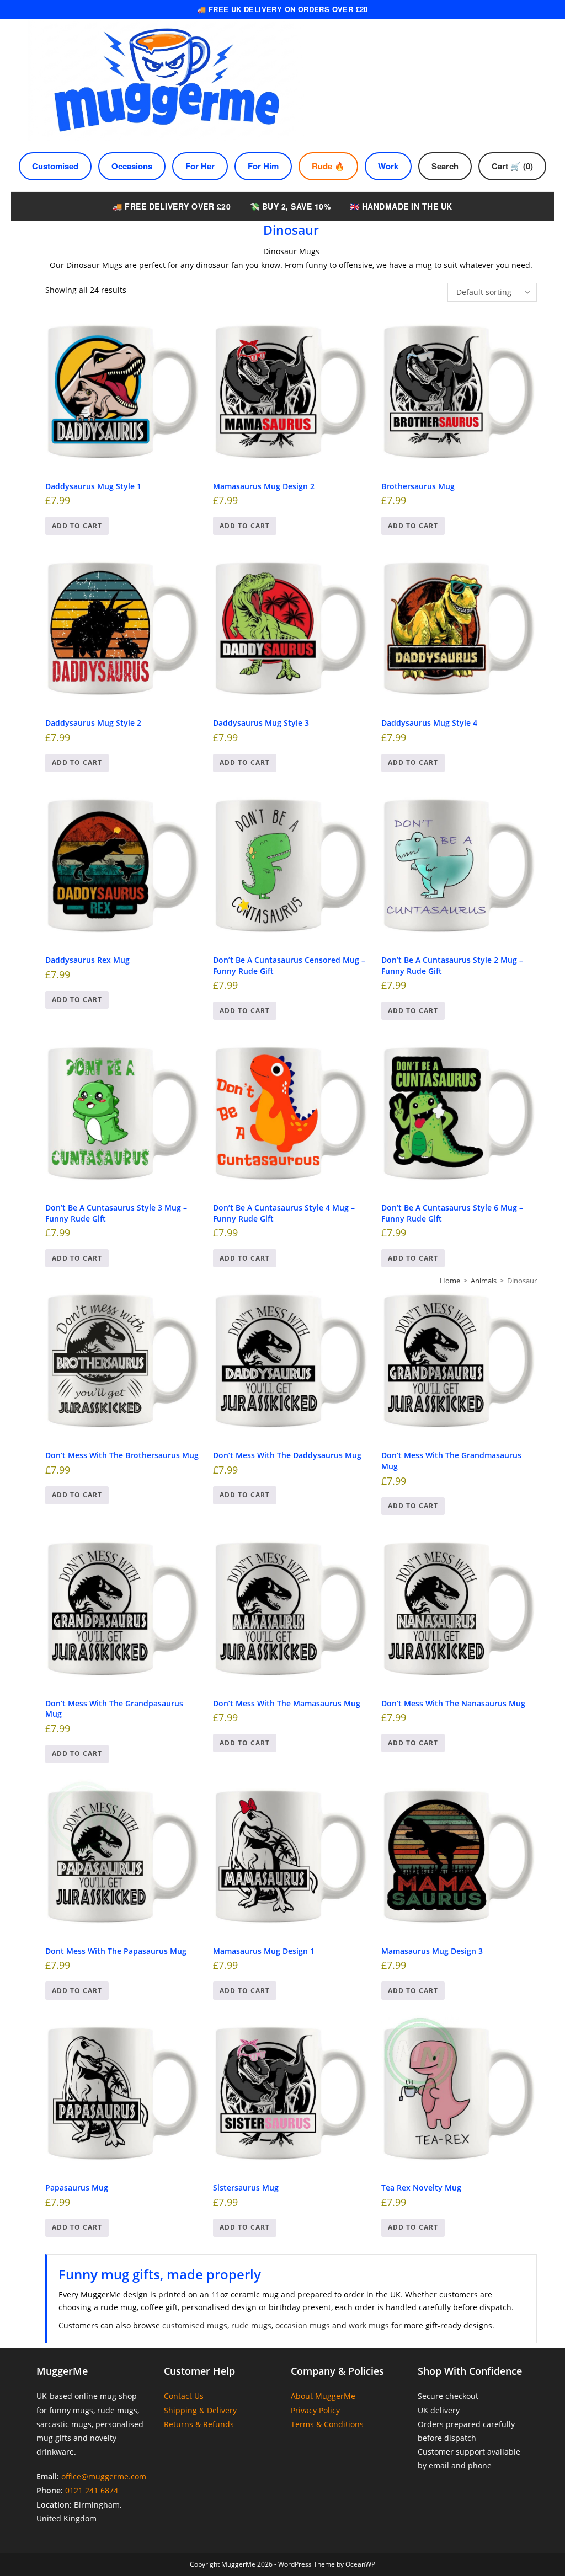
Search (445, 166)
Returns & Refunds (199, 2424)
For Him (263, 166)
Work (388, 166)
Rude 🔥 (328, 166)
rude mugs (251, 2325)
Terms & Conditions (327, 2424)
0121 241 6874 (92, 2490)
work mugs (369, 2325)
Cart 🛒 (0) (512, 166)
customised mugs (195, 2325)
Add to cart (77, 526)
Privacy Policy (315, 2410)
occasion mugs (303, 2325)
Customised (55, 166)
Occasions (132, 166)
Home (450, 1281)
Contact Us (184, 2396)
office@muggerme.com (104, 2476)
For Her (200, 166)
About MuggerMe (323, 2396)
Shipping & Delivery (200, 2410)
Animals (484, 1281)
